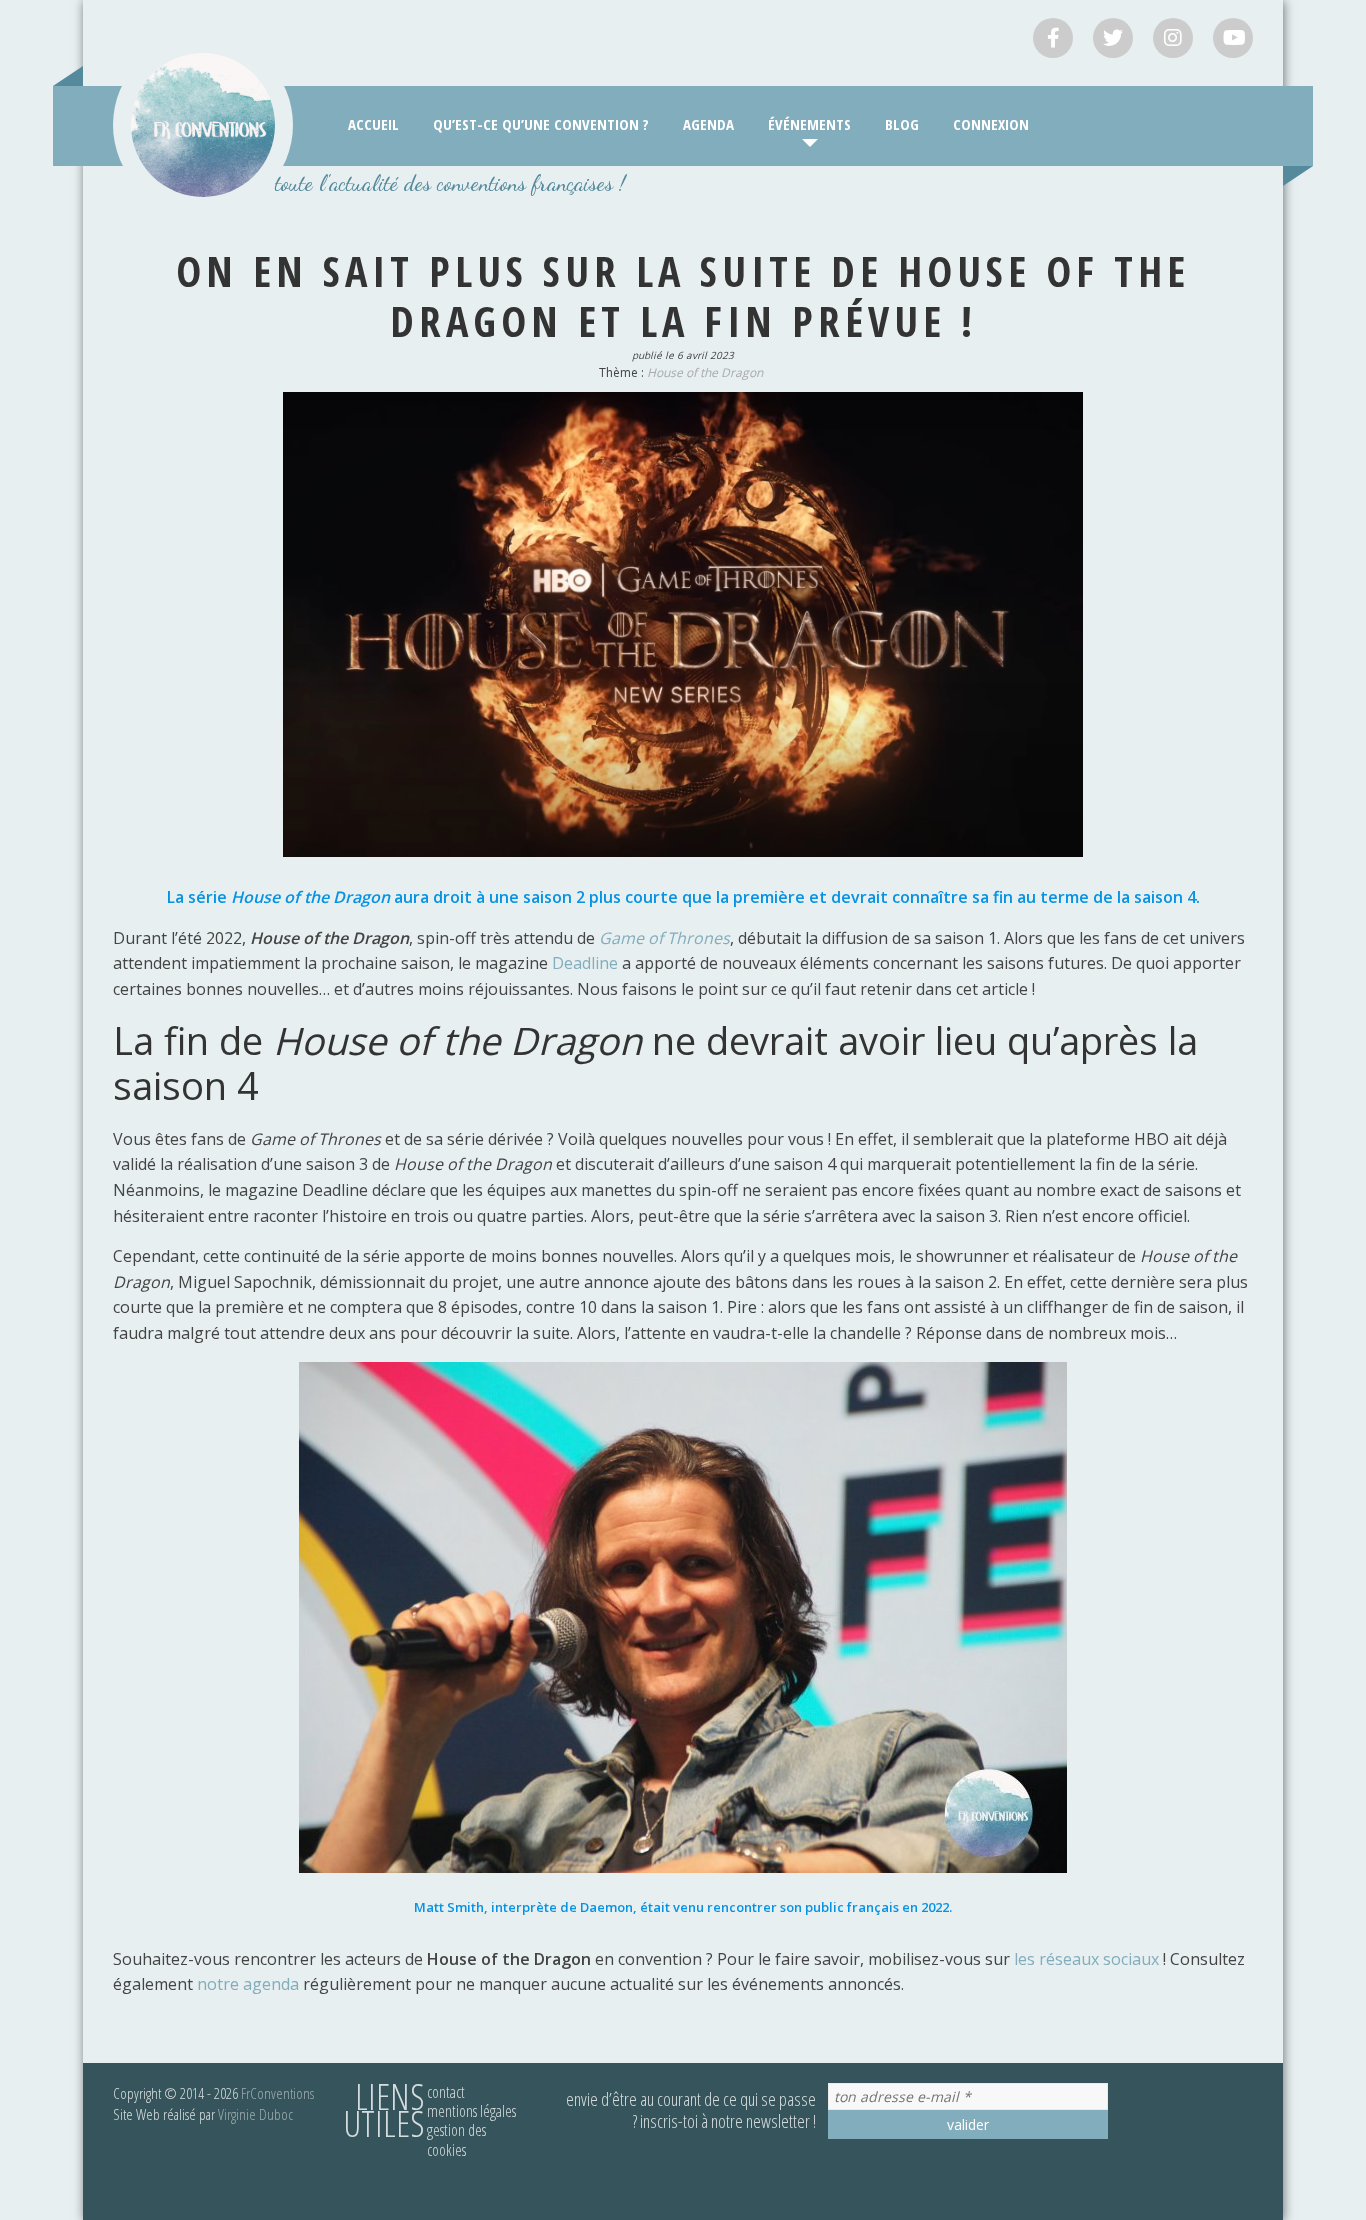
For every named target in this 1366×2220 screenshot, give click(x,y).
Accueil (373, 124)
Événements (809, 124)
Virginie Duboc (255, 2114)
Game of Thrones (662, 938)
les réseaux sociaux (1086, 1959)
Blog (902, 124)
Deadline (587, 963)
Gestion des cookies (456, 2139)
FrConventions (277, 2093)
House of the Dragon (705, 372)
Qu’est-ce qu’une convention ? (541, 124)
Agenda (708, 124)
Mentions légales (471, 2111)
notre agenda (248, 1984)
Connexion (991, 124)
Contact (446, 2092)
